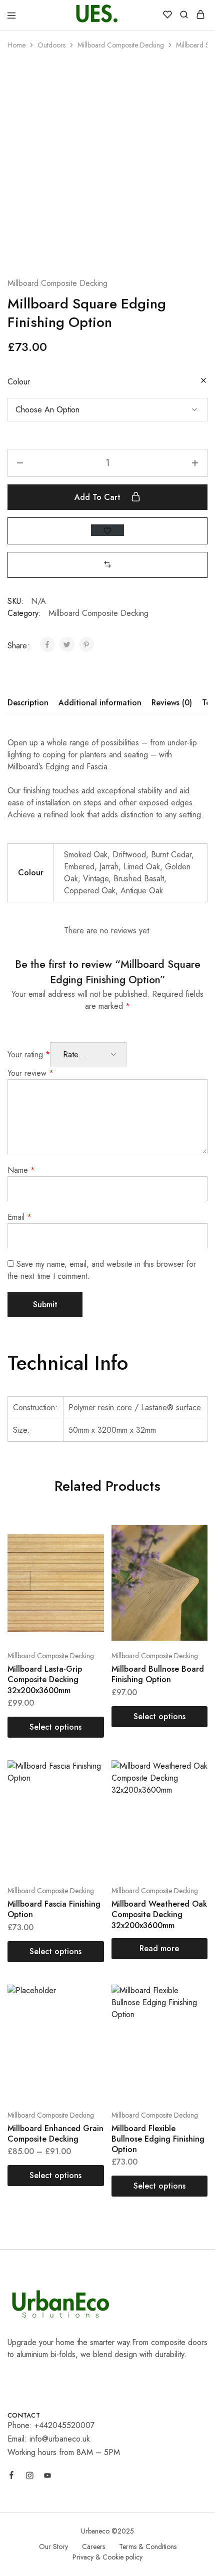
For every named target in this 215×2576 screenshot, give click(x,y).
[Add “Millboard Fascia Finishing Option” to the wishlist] (86, 1793)
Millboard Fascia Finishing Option (54, 1909)
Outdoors (51, 45)
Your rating (29, 1055)
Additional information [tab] (100, 703)
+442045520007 (64, 2425)
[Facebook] (11, 2477)
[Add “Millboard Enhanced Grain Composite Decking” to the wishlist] (86, 2018)
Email (19, 1217)
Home (16, 45)
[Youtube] (47, 2477)
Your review (30, 1073)
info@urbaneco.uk (60, 2439)
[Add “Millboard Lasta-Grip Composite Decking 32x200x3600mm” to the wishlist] (86, 1558)
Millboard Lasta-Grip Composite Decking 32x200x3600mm (45, 1680)
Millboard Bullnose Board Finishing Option (158, 1674)
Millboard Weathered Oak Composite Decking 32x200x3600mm (159, 1915)
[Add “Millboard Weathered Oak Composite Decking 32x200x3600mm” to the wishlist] (189, 1793)
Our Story (53, 2547)
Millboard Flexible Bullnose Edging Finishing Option (158, 2139)
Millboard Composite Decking (121, 45)
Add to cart (99, 497)
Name (21, 1170)
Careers (93, 2547)
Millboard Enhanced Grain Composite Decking (55, 2134)
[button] (107, 565)
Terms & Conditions (148, 2547)
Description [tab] (28, 703)
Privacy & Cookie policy (107, 2557)
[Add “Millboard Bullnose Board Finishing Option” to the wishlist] (189, 1558)
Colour (19, 382)
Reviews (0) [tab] (172, 703)
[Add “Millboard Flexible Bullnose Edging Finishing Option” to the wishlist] (189, 2018)
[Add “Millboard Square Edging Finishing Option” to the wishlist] (107, 530)
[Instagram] (29, 2477)
